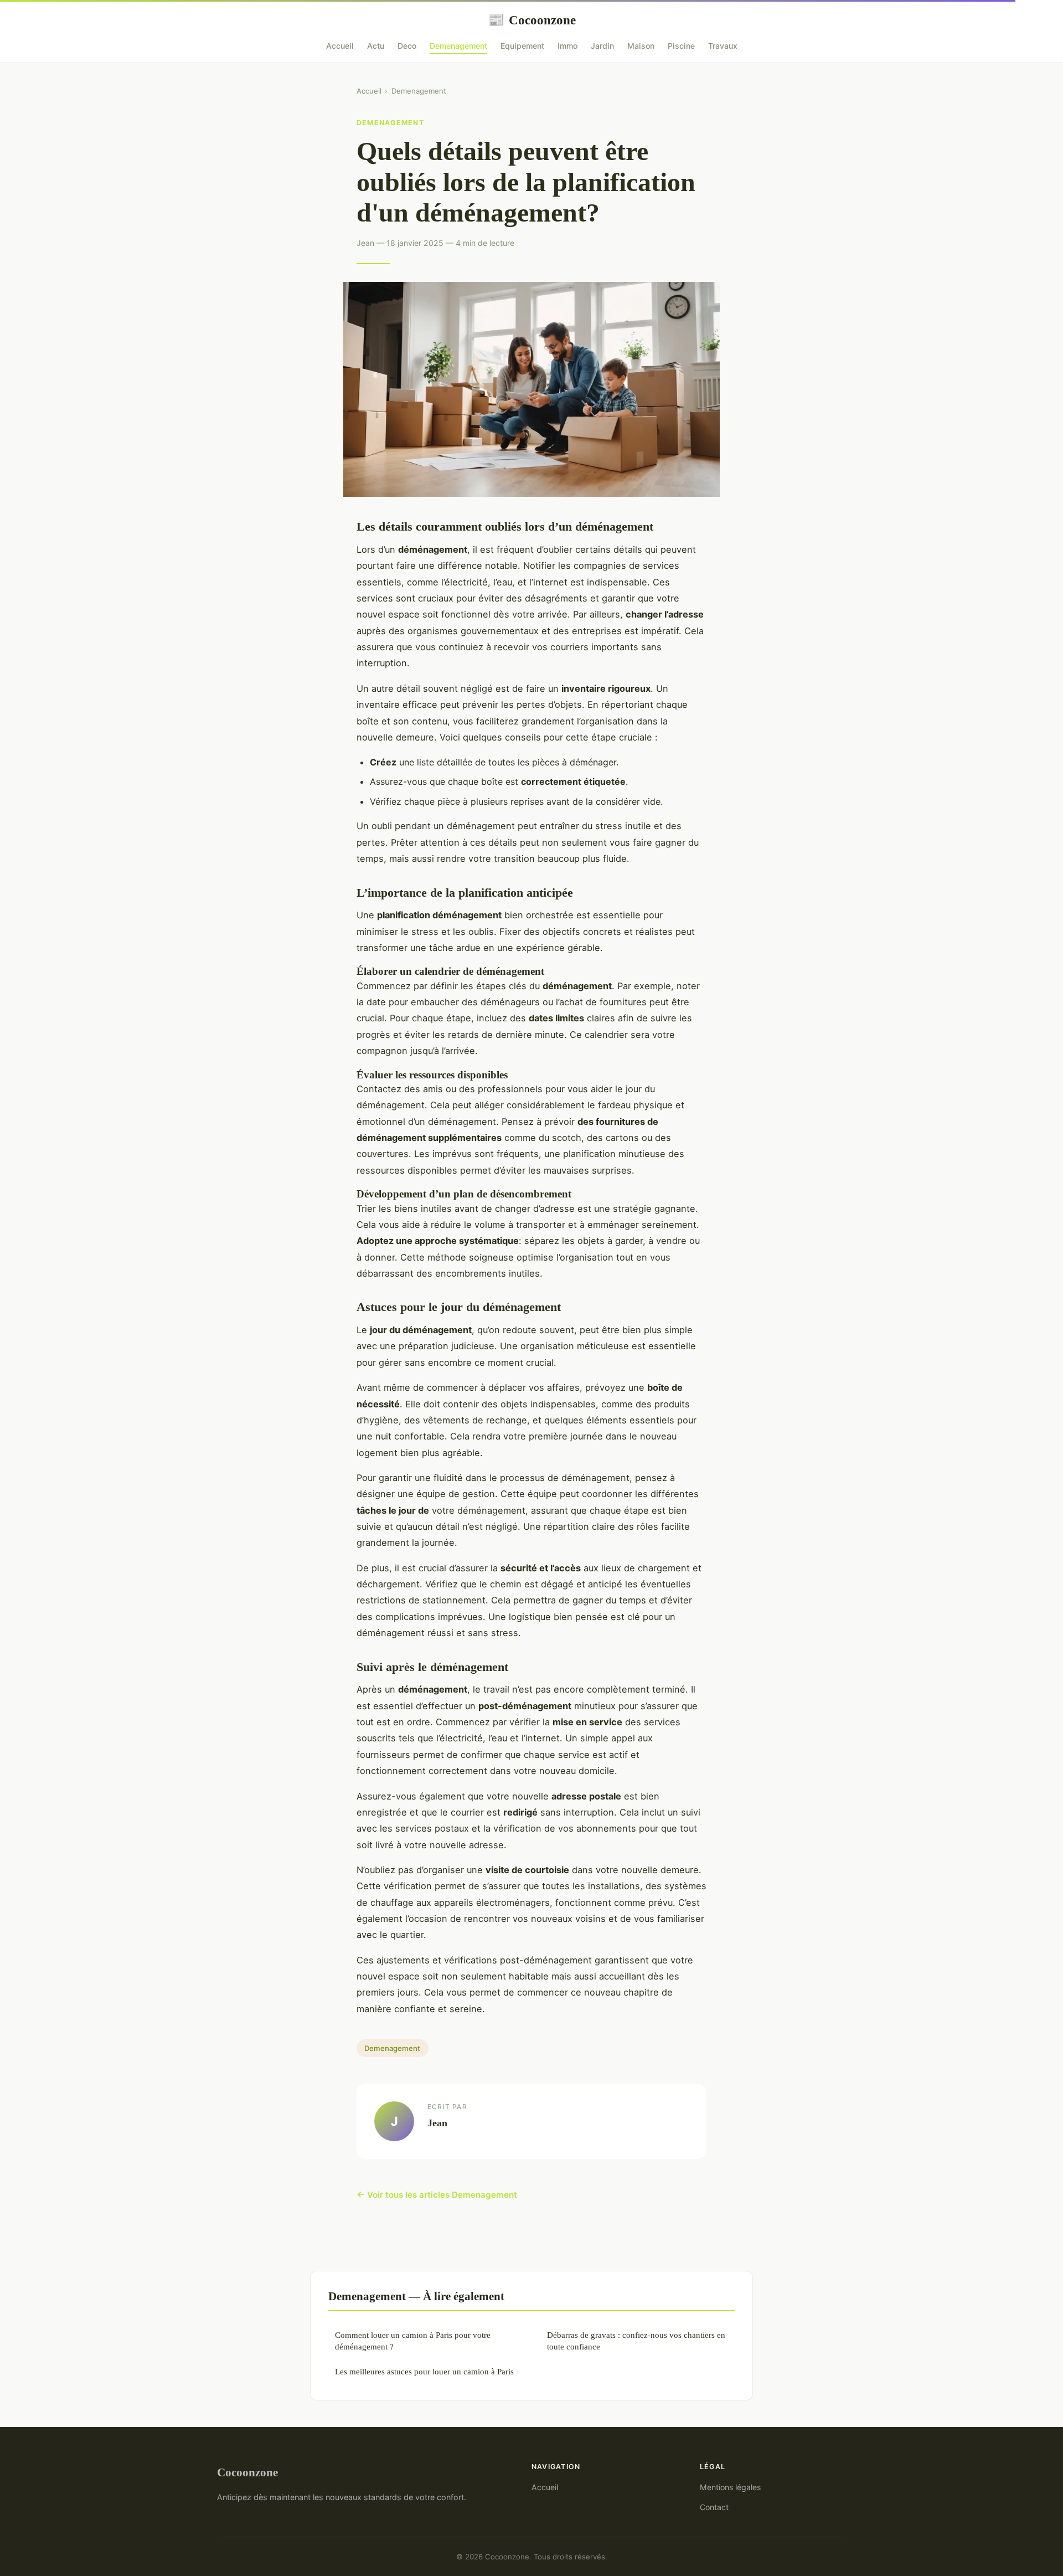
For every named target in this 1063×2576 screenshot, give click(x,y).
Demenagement (458, 46)
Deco (407, 46)
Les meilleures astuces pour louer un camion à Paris (424, 2371)
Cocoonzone (532, 20)
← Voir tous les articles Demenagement (437, 2195)
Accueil (340, 46)
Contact (714, 2507)
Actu (376, 46)
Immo (567, 46)
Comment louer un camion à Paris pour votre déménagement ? (413, 2341)
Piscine (681, 46)
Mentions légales (730, 2487)
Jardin (602, 46)
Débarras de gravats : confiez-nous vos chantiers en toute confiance (636, 2341)
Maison (641, 46)
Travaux (723, 46)
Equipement (522, 46)
